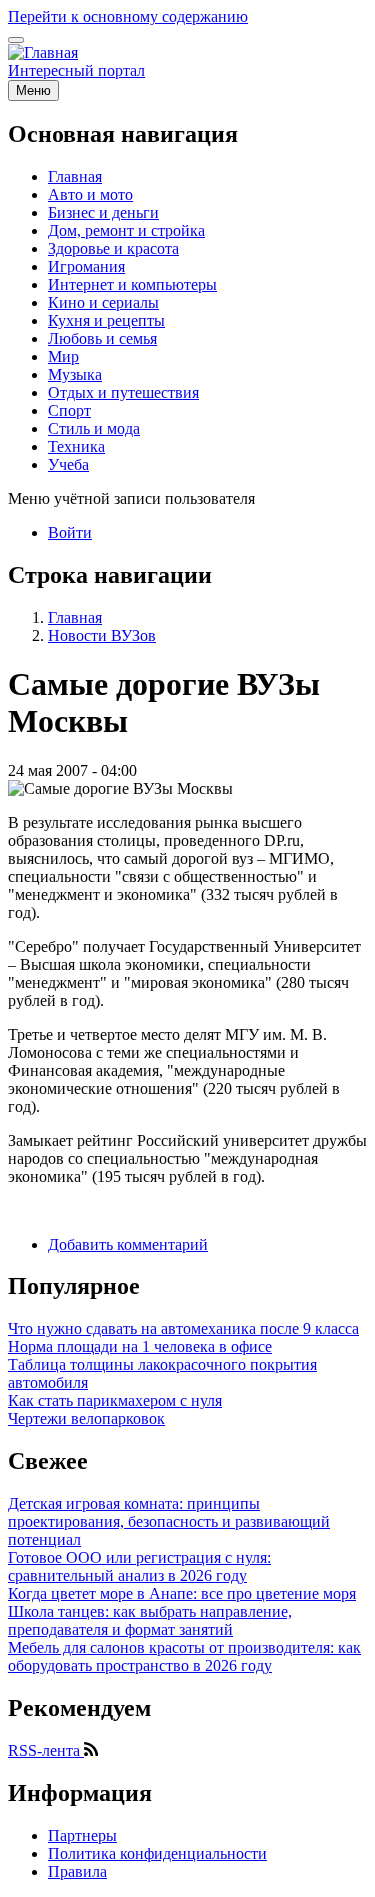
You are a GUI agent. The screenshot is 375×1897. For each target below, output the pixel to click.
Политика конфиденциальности (157, 1853)
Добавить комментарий (128, 1244)
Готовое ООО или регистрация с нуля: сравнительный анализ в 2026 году (139, 1566)
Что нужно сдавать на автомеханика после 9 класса (183, 1328)
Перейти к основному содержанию (128, 16)
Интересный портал (76, 70)
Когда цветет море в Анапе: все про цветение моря (182, 1593)
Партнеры (82, 1835)
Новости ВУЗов (102, 635)
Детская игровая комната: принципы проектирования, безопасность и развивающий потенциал (169, 1521)
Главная (75, 617)
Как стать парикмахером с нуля (115, 1400)
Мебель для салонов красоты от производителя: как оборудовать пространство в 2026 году (184, 1656)
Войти (70, 532)
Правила (77, 1871)
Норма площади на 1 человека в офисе (140, 1346)
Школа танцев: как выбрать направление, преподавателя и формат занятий (150, 1620)
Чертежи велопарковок (86, 1418)
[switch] (16, 40)
